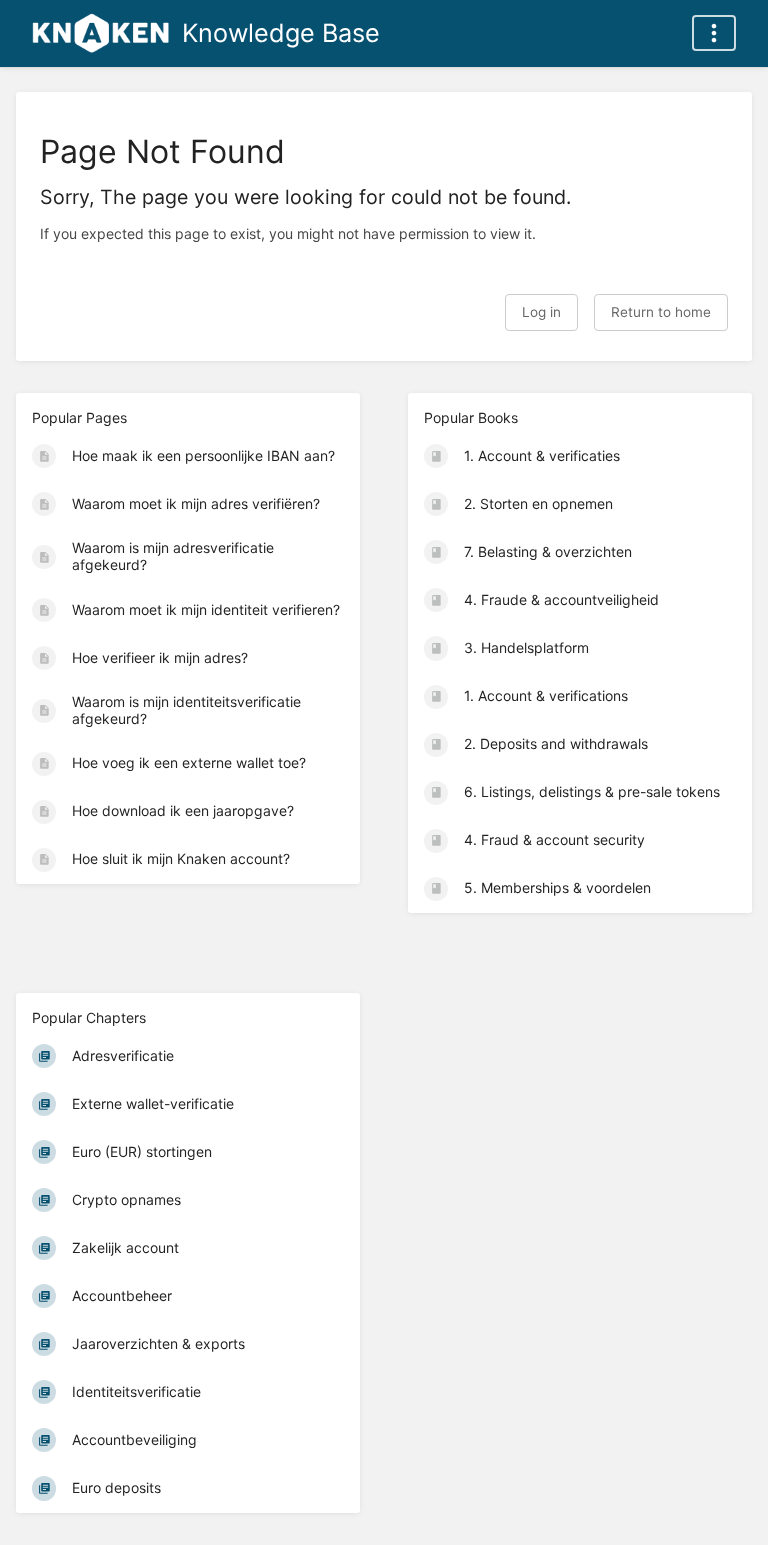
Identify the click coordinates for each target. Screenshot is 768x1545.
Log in (541, 312)
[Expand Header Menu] (714, 33)
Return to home (661, 312)
